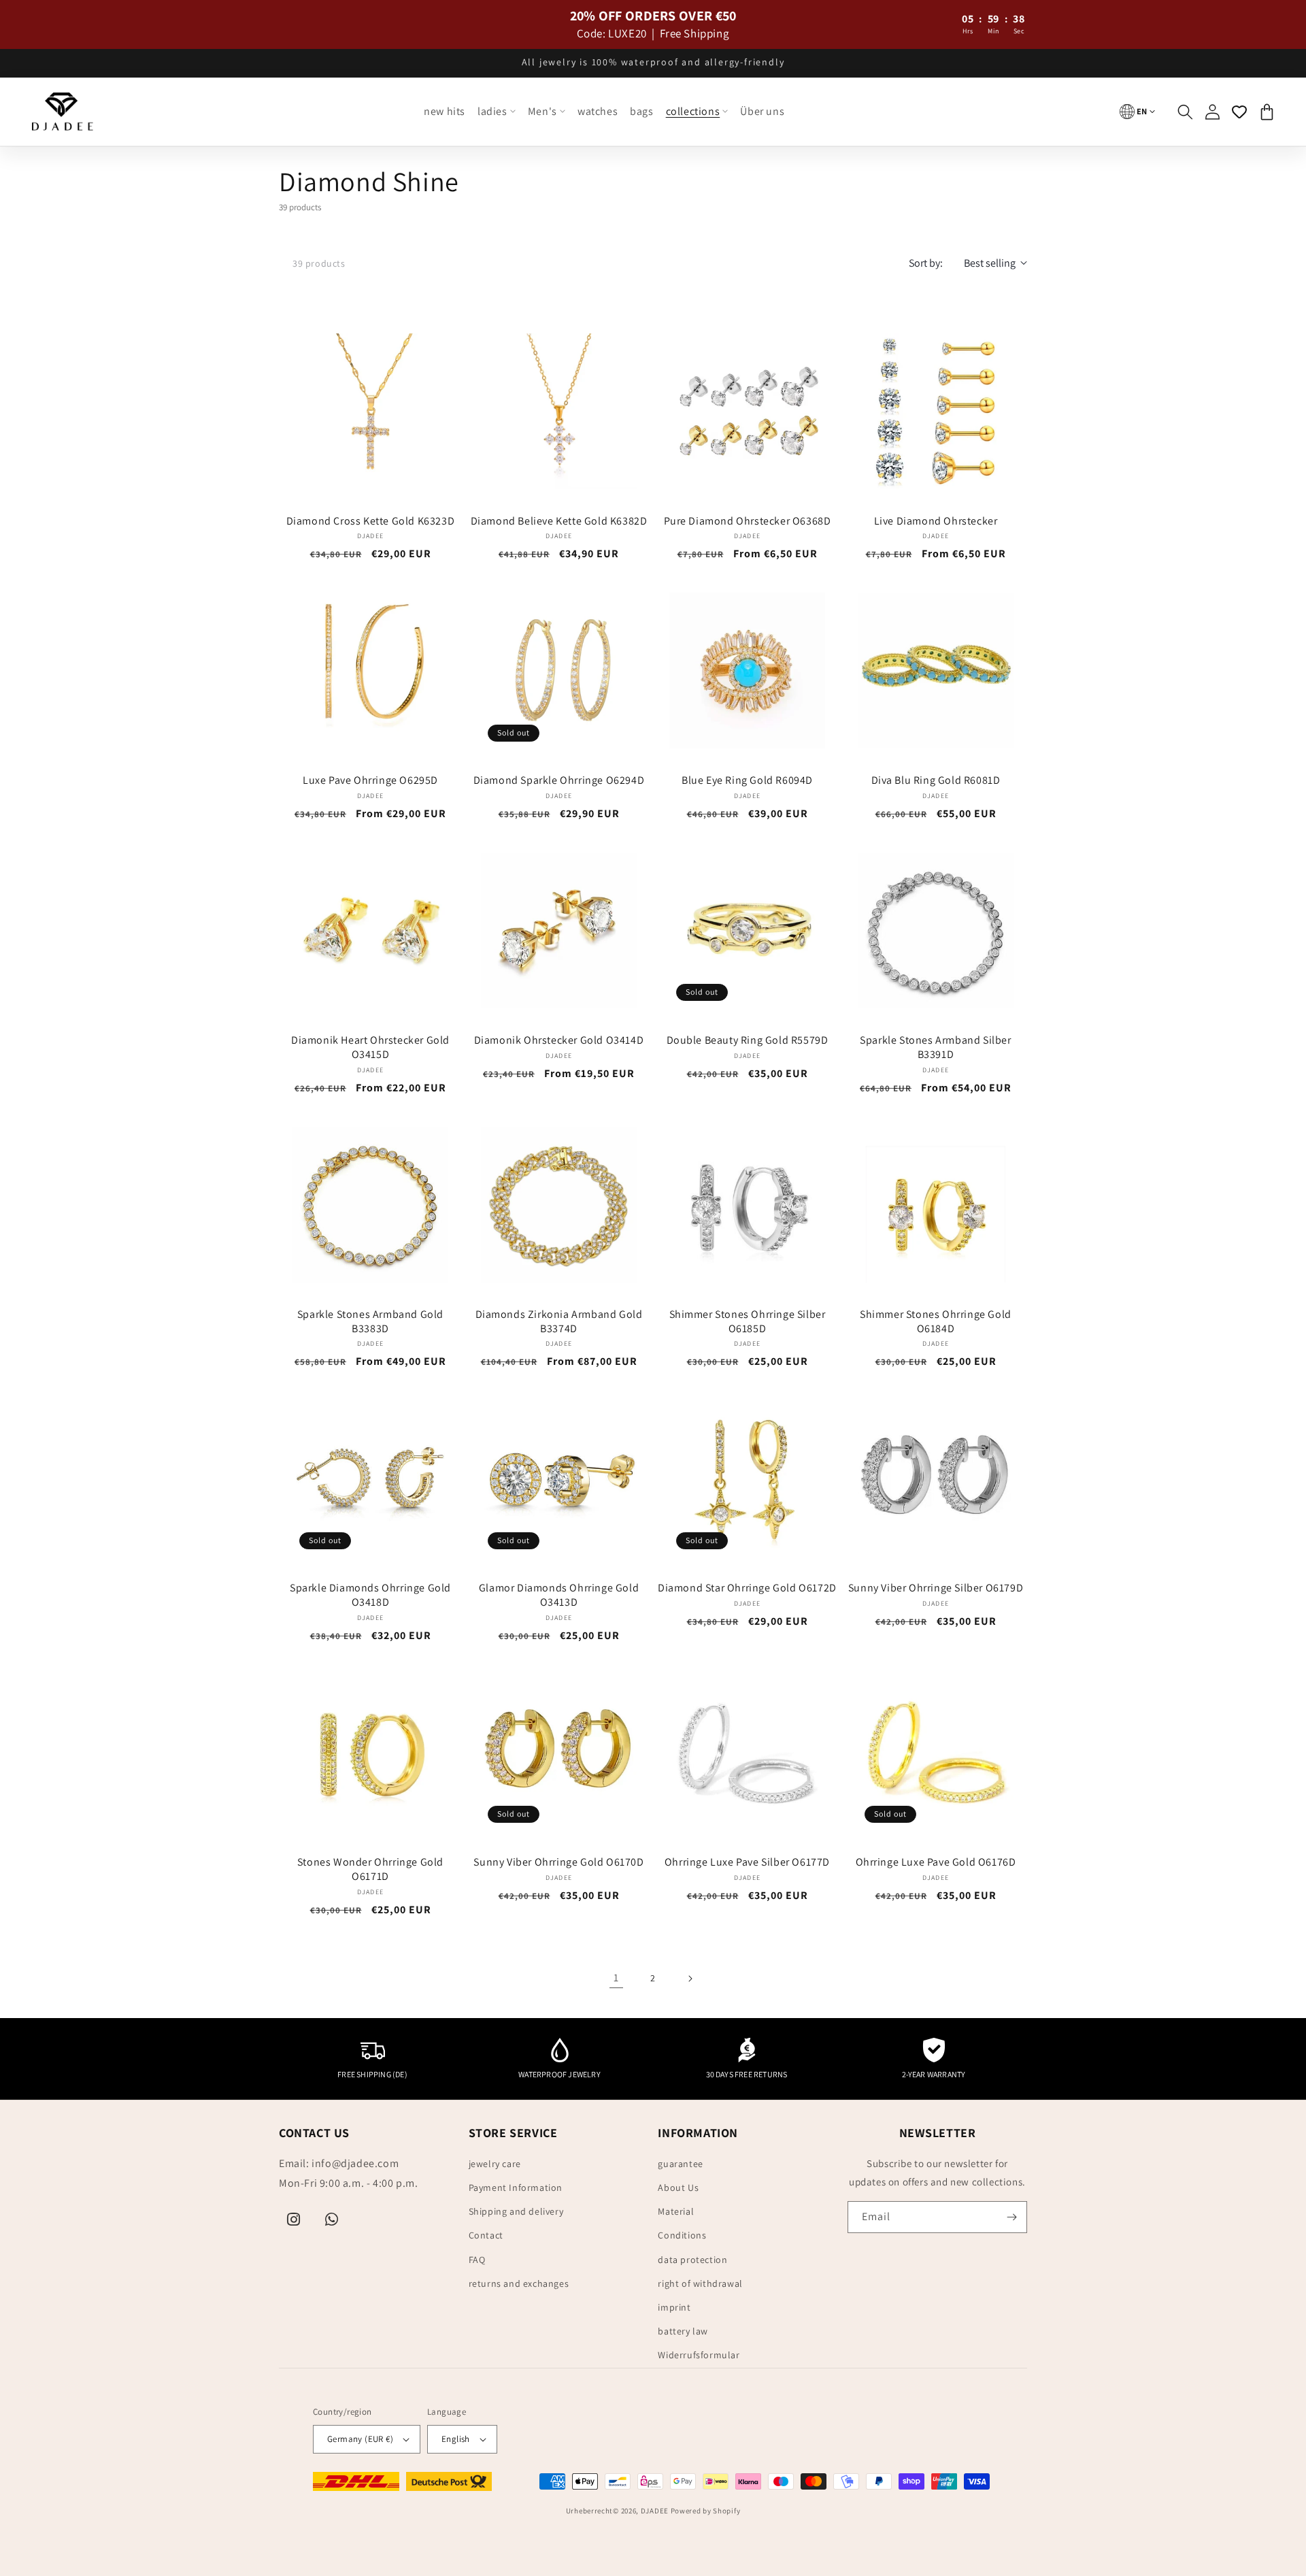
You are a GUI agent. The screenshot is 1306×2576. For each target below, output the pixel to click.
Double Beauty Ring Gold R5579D (748, 1040)
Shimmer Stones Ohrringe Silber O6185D (748, 1322)
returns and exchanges (519, 2283)
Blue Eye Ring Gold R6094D (747, 780)
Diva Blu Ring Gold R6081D (936, 780)
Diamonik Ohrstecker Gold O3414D (559, 1040)
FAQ (477, 2260)
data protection (692, 2260)
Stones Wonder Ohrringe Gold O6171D (370, 1869)
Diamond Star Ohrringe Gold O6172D (747, 1588)
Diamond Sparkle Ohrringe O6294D (559, 780)
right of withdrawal (700, 2283)
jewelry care (495, 2164)
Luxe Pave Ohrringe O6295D (370, 780)
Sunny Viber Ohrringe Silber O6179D (936, 1588)
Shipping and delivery (516, 2211)
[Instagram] (294, 2219)
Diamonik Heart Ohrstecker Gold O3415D (370, 1047)
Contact (486, 2235)
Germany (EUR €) (360, 2439)
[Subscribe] (1011, 2217)
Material (676, 2211)
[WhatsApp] (332, 2219)
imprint (674, 2307)
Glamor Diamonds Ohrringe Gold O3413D (559, 1595)
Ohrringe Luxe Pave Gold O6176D (936, 1862)
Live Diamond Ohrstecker (936, 521)
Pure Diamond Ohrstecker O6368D (748, 521)
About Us (678, 2187)
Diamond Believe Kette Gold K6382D (559, 521)
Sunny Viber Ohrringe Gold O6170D (558, 1862)
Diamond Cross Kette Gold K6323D (371, 521)
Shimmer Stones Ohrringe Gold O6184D (936, 1322)
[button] (497, 112)
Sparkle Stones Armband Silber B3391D (935, 1047)
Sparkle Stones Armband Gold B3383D (370, 1322)
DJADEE (655, 2511)
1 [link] (616, 1978)
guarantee (680, 2164)
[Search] (1185, 112)
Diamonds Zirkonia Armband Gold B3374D (559, 1322)
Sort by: (926, 263)
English (456, 2439)
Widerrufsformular (699, 2355)
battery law (683, 2331)
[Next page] (690, 1979)
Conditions (682, 2235)
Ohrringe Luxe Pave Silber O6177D (747, 1862)
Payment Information (516, 2187)
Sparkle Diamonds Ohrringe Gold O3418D (370, 1595)
